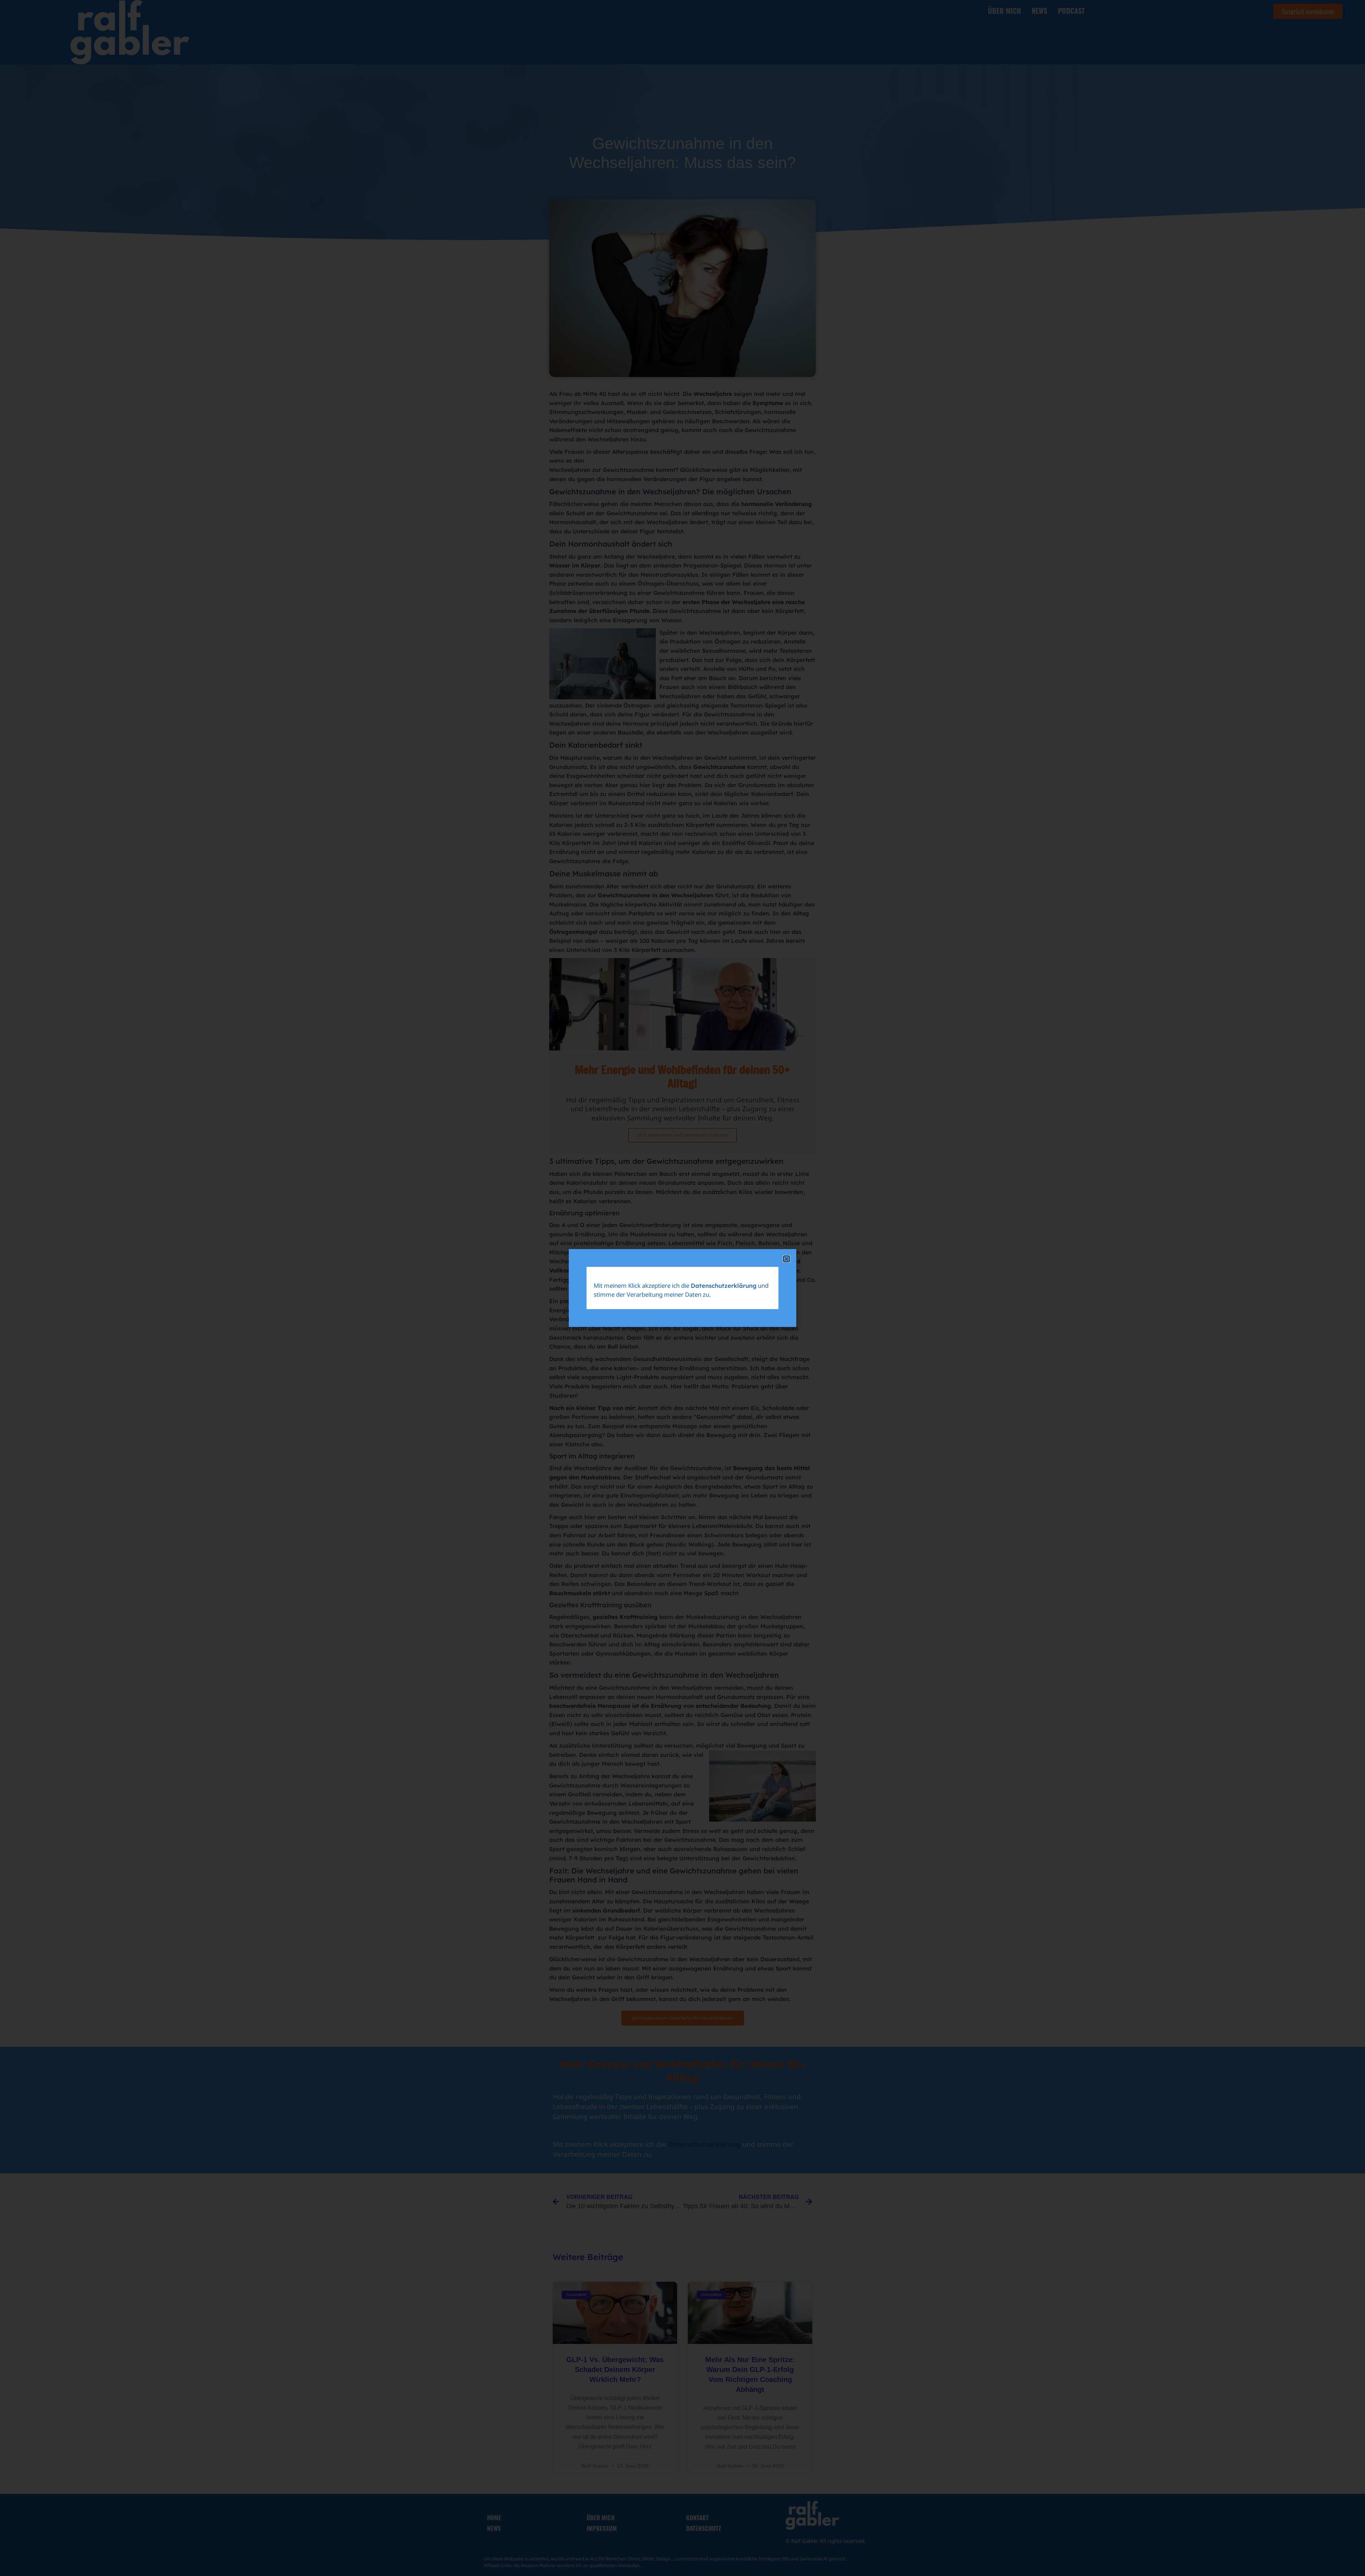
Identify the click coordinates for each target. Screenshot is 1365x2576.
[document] (682, 1288)
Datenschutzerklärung (724, 1286)
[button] (786, 1259)
